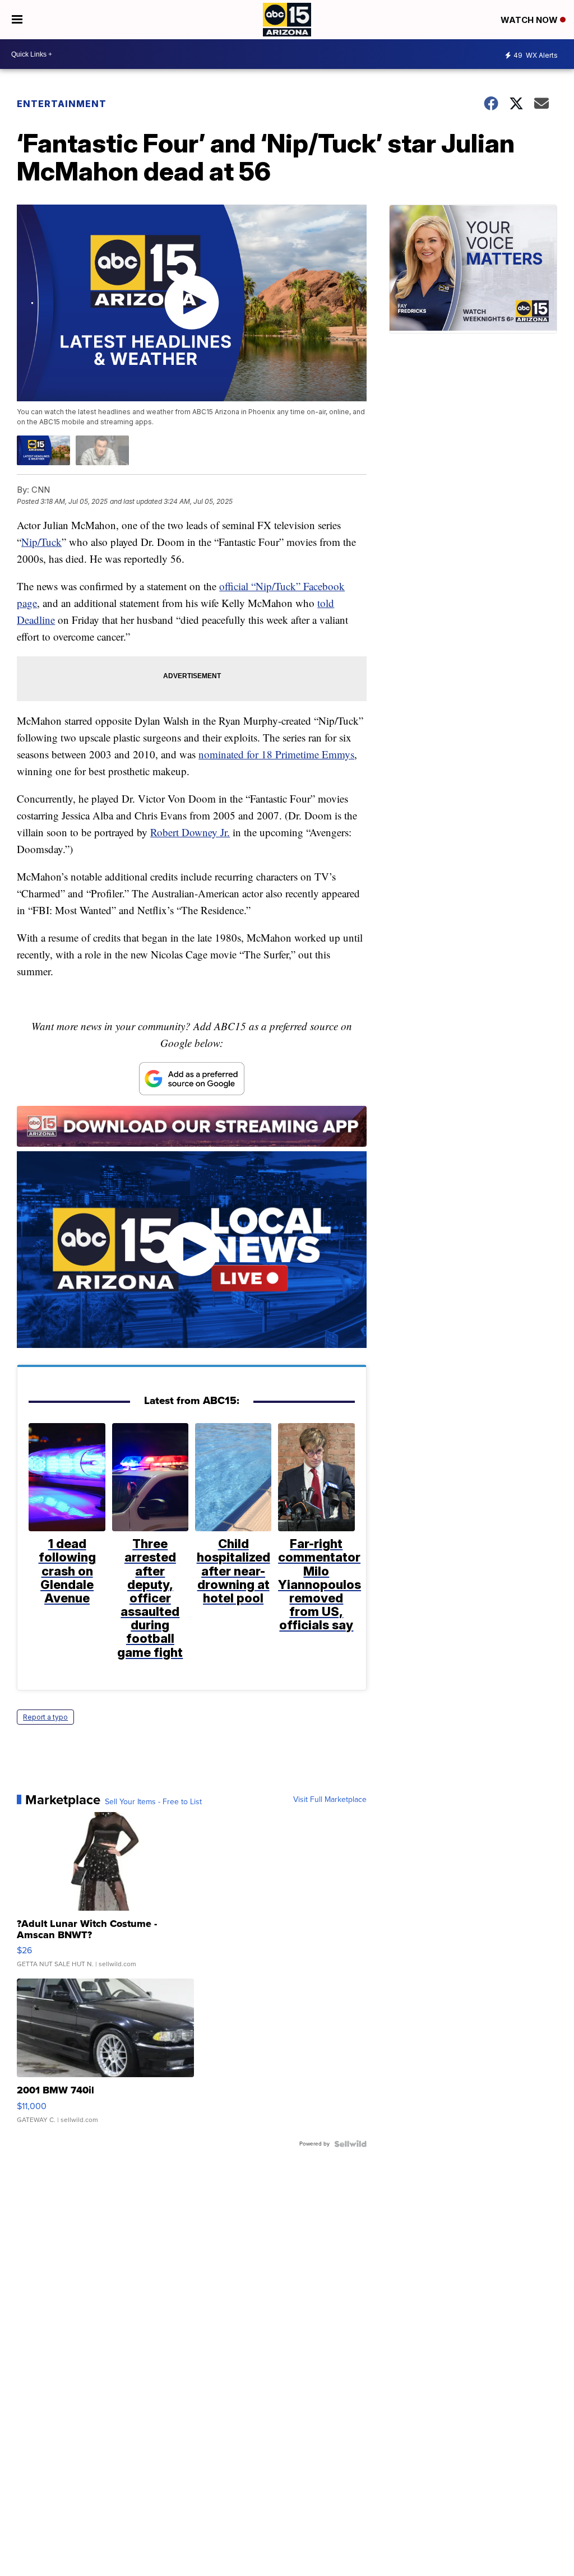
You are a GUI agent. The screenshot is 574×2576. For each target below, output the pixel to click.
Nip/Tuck (41, 542)
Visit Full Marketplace (330, 1800)
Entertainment (62, 104)
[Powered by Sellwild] (350, 2144)
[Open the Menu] (17, 20)
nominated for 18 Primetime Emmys (276, 754)
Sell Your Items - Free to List (153, 1802)
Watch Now (530, 20)
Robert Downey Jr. (190, 832)
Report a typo (45, 1717)
